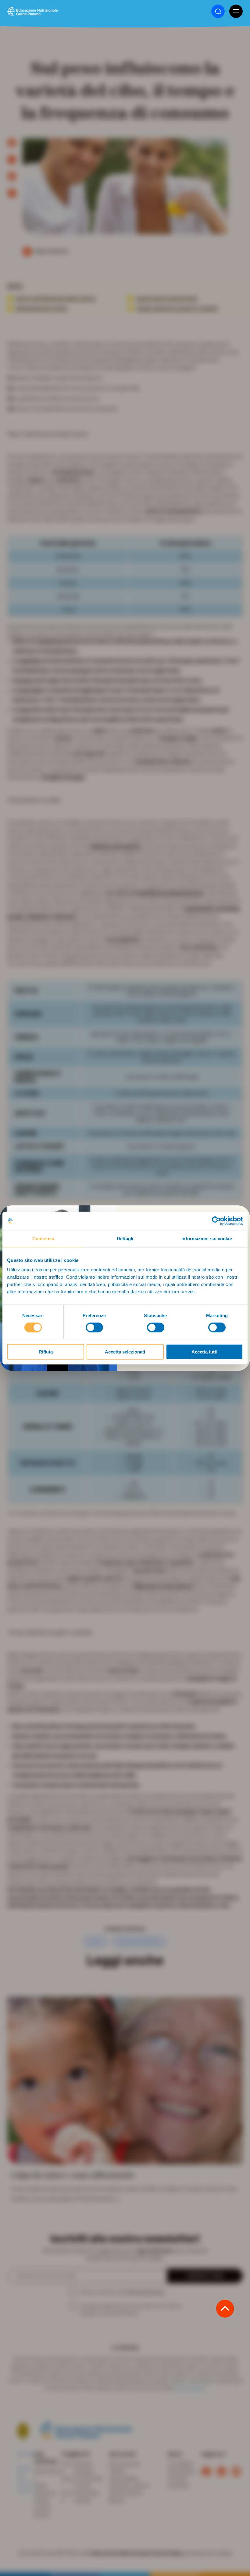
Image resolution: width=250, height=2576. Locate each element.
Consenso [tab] (43, 1238)
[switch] (94, 1327)
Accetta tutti (204, 1352)
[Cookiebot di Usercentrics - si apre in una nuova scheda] (216, 1221)
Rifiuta (46, 1352)
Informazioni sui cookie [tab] (207, 1238)
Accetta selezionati (125, 1352)
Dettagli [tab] (125, 1238)
